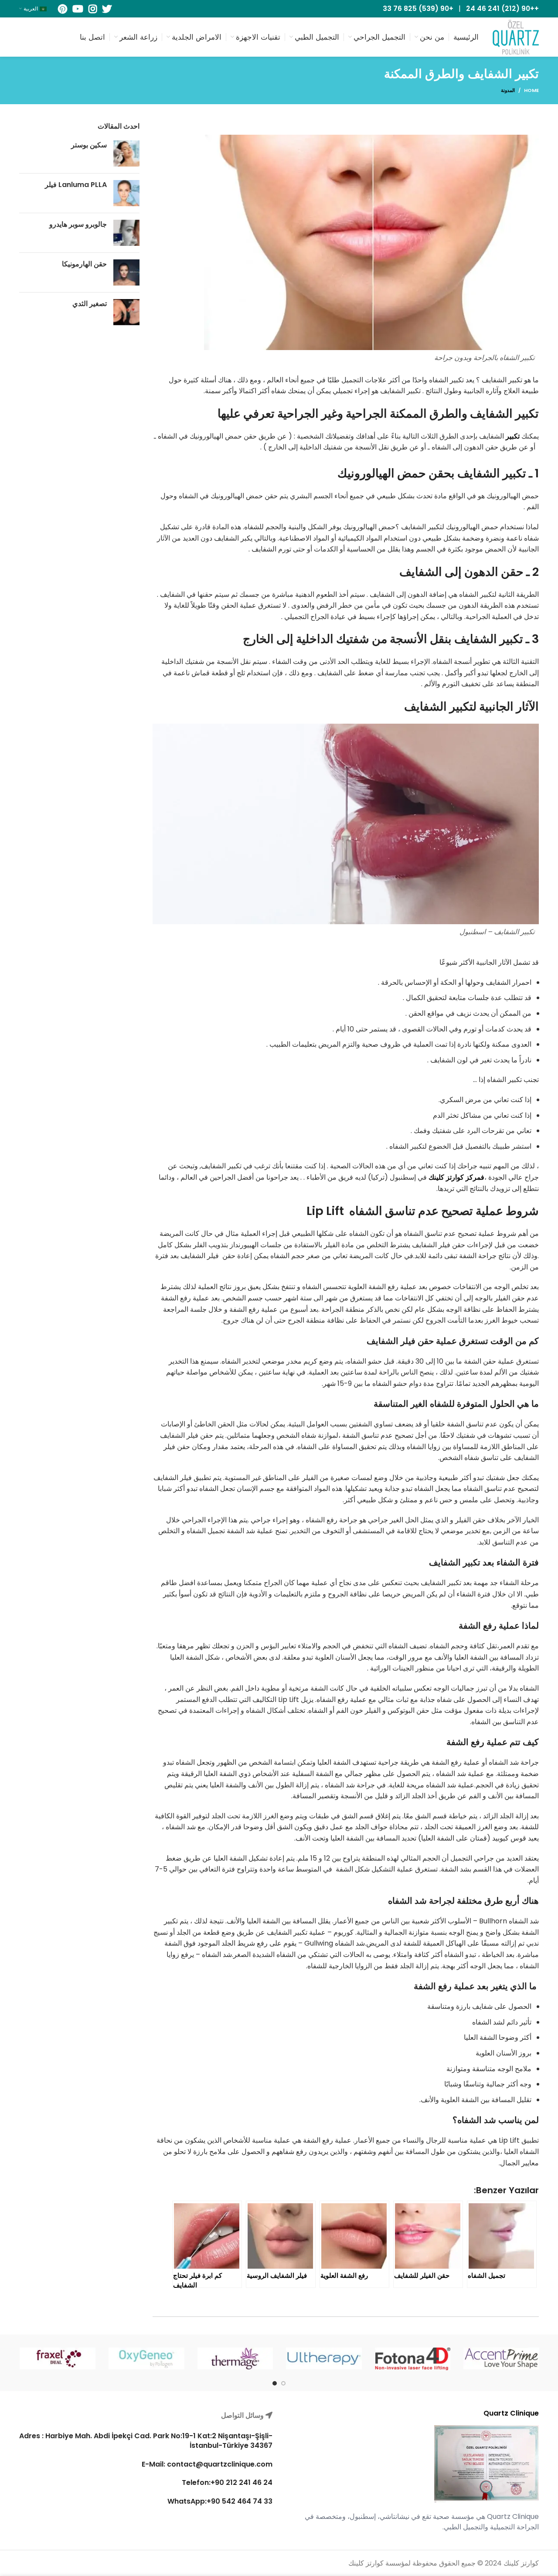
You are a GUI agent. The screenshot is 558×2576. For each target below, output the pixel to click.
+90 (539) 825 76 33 (418, 9)
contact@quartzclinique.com (219, 2464)
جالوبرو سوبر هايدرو (78, 224)
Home (531, 90)
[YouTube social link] (78, 9)
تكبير (513, 436)
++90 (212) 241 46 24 (502, 9)
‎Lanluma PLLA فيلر (76, 185)
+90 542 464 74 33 (240, 2501)
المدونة (508, 90)
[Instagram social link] (93, 9)
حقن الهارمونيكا (84, 264)
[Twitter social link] (107, 9)
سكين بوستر (89, 145)
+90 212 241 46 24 (242, 2482)
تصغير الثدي (90, 304)
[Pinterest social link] (63, 9)
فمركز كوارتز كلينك (456, 1177)
